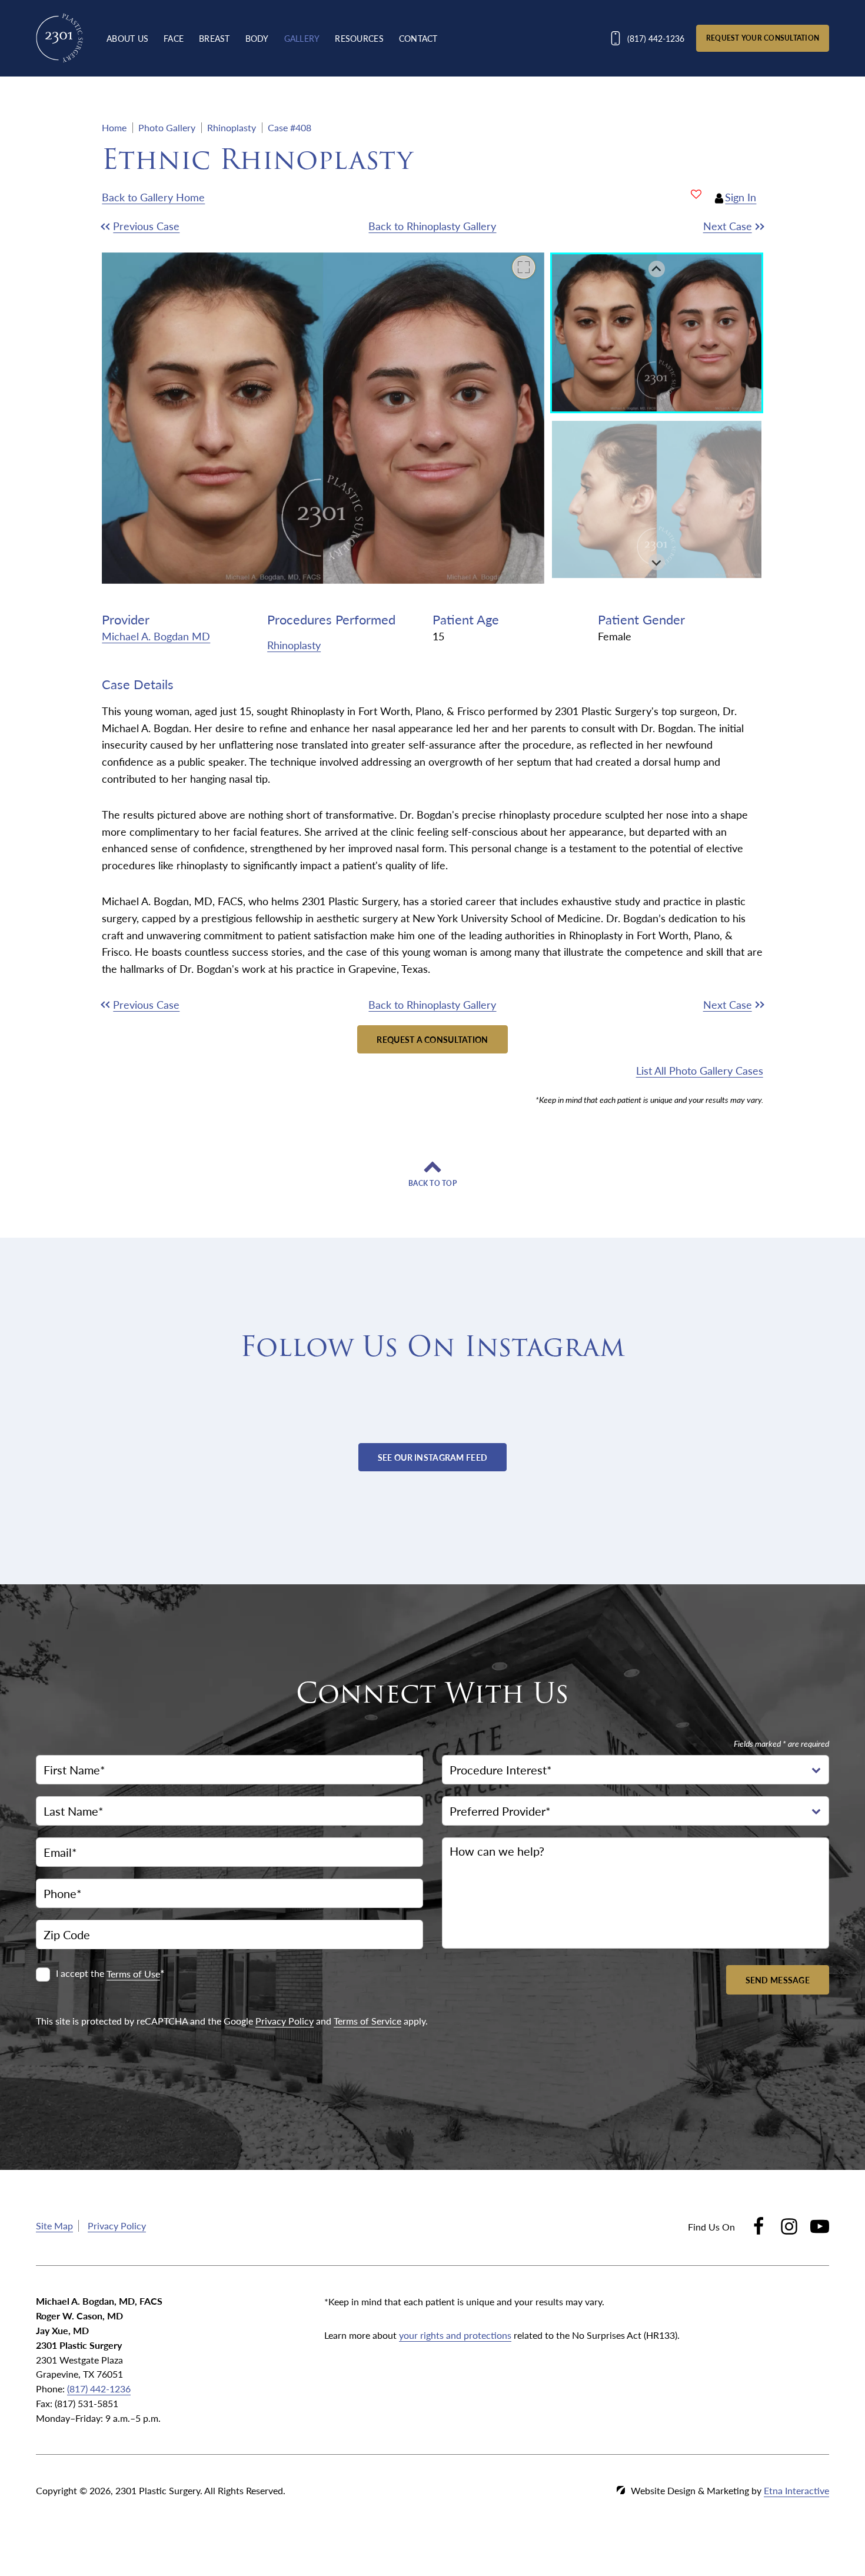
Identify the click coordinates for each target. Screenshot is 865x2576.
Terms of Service (367, 2021)
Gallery (302, 38)
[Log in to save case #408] (696, 194)
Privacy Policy (285, 2021)
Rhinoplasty (232, 127)
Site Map (54, 2226)
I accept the (81, 1974)
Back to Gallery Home (153, 197)
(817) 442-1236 (99, 2389)
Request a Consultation (432, 1039)
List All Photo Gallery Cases (699, 1070)
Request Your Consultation (763, 38)
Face (174, 38)
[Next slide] (657, 562)
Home (114, 127)
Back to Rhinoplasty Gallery (432, 226)
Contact (418, 38)
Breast (214, 38)
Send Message (778, 1980)
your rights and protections (455, 2335)
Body (257, 38)
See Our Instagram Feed (432, 1457)
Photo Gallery (167, 127)
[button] (184, 226)
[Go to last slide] (657, 269)
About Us (127, 38)
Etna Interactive (796, 2490)
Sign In (741, 197)
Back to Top (432, 1184)
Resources (359, 38)
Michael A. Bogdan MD (156, 636)
